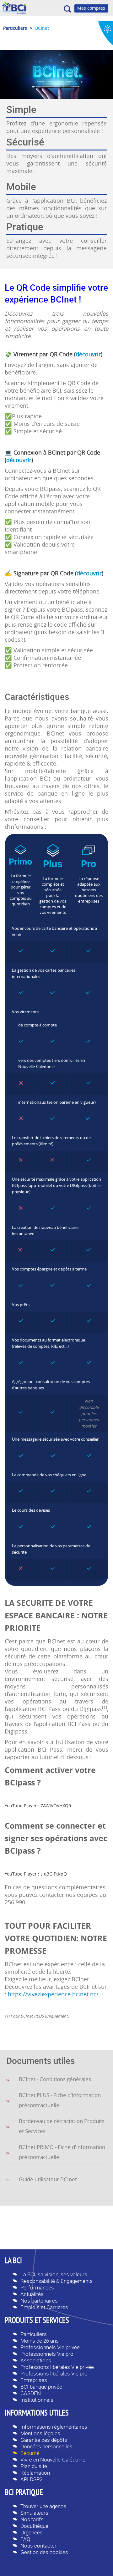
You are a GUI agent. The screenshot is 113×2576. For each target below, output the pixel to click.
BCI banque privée (41, 2387)
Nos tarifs (32, 2519)
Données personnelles (46, 2446)
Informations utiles (37, 2414)
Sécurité (30, 2453)
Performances (37, 2287)
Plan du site (34, 2466)
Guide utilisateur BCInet (48, 2179)
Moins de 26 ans (40, 2341)
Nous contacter (38, 2545)
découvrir (88, 354)
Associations (36, 2360)
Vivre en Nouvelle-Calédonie (53, 2459)
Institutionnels (37, 2400)
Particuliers (34, 2334)
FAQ (25, 2539)
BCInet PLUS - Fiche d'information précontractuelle (60, 2100)
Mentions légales (40, 2433)
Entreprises (34, 2380)
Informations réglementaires (54, 2427)
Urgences (32, 2532)
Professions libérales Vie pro (54, 2373)
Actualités (32, 2294)
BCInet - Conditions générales (55, 2079)
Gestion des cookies (44, 2552)
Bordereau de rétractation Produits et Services (62, 2126)
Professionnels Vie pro (47, 2354)
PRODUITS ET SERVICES (37, 2321)
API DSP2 (31, 2479)
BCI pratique (24, 2493)
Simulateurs (34, 2513)
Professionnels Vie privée (50, 2347)
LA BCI (13, 2261)
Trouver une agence (43, 2506)
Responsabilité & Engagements (56, 2281)
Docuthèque (34, 2526)
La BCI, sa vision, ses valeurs (54, 2274)
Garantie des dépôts (44, 2440)
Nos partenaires (39, 2301)
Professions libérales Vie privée (57, 2367)
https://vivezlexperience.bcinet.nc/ (53, 1994)
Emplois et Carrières (44, 2307)
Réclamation (35, 2473)
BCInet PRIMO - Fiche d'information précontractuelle (62, 2152)
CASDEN (31, 2393)
